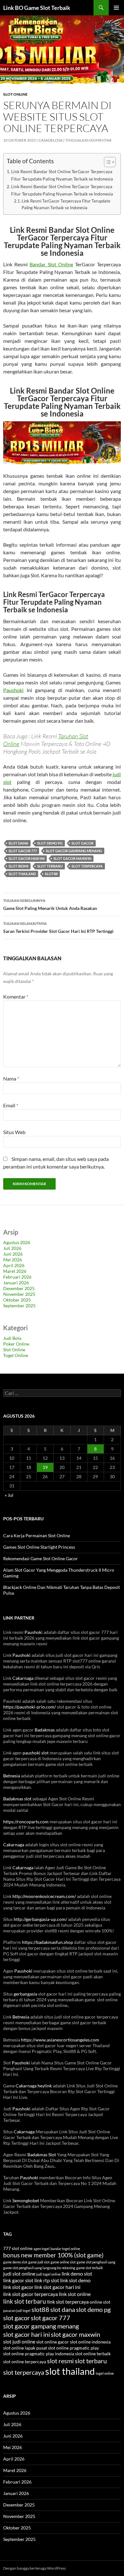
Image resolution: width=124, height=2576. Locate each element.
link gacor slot (18, 2280)
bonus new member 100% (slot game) (53, 2255)
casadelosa (51, 140)
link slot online (75, 2294)
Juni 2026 (13, 1254)
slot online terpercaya (25, 2362)
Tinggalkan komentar (88, 140)
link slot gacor (18, 2287)
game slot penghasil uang (96, 2262)
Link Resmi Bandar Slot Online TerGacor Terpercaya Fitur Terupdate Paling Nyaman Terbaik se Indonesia (62, 175)
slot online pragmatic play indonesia (39, 2354)
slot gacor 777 (23, 851)
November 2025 (19, 1294)
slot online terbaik (93, 2354)
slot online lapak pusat (25, 2348)
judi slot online (19, 2274)
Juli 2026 (12, 1248)
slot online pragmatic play (73, 2348)
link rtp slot (47, 2280)
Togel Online (16, 1355)
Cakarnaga (23, 1678)
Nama (11, 1078)
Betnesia (12, 1776)
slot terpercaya (87, 866)
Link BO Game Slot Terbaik (37, 8)
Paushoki (13, 690)
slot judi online (19, 2342)
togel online (105, 2373)
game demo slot (15, 2262)
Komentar (16, 996)
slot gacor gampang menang (74, 851)
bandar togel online (65, 2249)
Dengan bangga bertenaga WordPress (34, 2568)
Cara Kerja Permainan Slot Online (37, 1535)
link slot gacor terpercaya (31, 2294)
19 (45, 1467)
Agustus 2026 (17, 1242)
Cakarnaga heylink (34, 2086)
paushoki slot (36, 1753)
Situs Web (14, 1132)
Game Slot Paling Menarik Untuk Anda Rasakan (50, 904)
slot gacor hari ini (27, 858)
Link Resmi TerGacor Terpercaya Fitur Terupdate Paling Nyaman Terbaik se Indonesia (66, 204)
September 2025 (19, 1306)
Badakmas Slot (42, 2155)
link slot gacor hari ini (57, 2287)
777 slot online (18, 2248)
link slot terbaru (25, 2301)
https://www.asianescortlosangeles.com (60, 2040)
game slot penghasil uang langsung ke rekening (39, 2268)
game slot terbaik (90, 2268)
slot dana (18, 843)
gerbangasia (25, 1994)
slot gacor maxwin (72, 858)
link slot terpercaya (68, 2302)
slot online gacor (53, 2342)
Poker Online (16, 1344)
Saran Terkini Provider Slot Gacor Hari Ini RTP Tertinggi (58, 927)
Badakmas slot (17, 1799)
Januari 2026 (16, 1283)
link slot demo (75, 2280)
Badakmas (45, 1730)
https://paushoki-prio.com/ (30, 1707)
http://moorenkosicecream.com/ (44, 1896)
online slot (100, 2302)
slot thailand (22, 874)
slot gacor (83, 843)
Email (11, 1105)
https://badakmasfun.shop (48, 1942)
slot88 (51, 874)
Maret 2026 (15, 1271)
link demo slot (77, 2274)
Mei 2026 (13, 1260)
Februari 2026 (17, 1277)
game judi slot (39, 2262)
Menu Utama (116, 8)
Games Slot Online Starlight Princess (39, 1547)
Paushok (33, 1632)
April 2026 (14, 1265)
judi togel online (48, 2274)
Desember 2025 (19, 1288)
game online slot (63, 2262)
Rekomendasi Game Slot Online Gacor (41, 1558)
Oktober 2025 (17, 1300)
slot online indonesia (90, 2342)
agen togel (41, 2249)
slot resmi (18, 866)
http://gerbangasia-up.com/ (40, 1919)
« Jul (9, 1495)
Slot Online (15, 94)
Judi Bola (12, 1338)
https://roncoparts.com (26, 1822)
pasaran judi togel (17, 2310)
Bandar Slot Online (51, 264)
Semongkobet (26, 2200)
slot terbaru (50, 866)
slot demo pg (50, 843)
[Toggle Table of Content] (107, 162)
